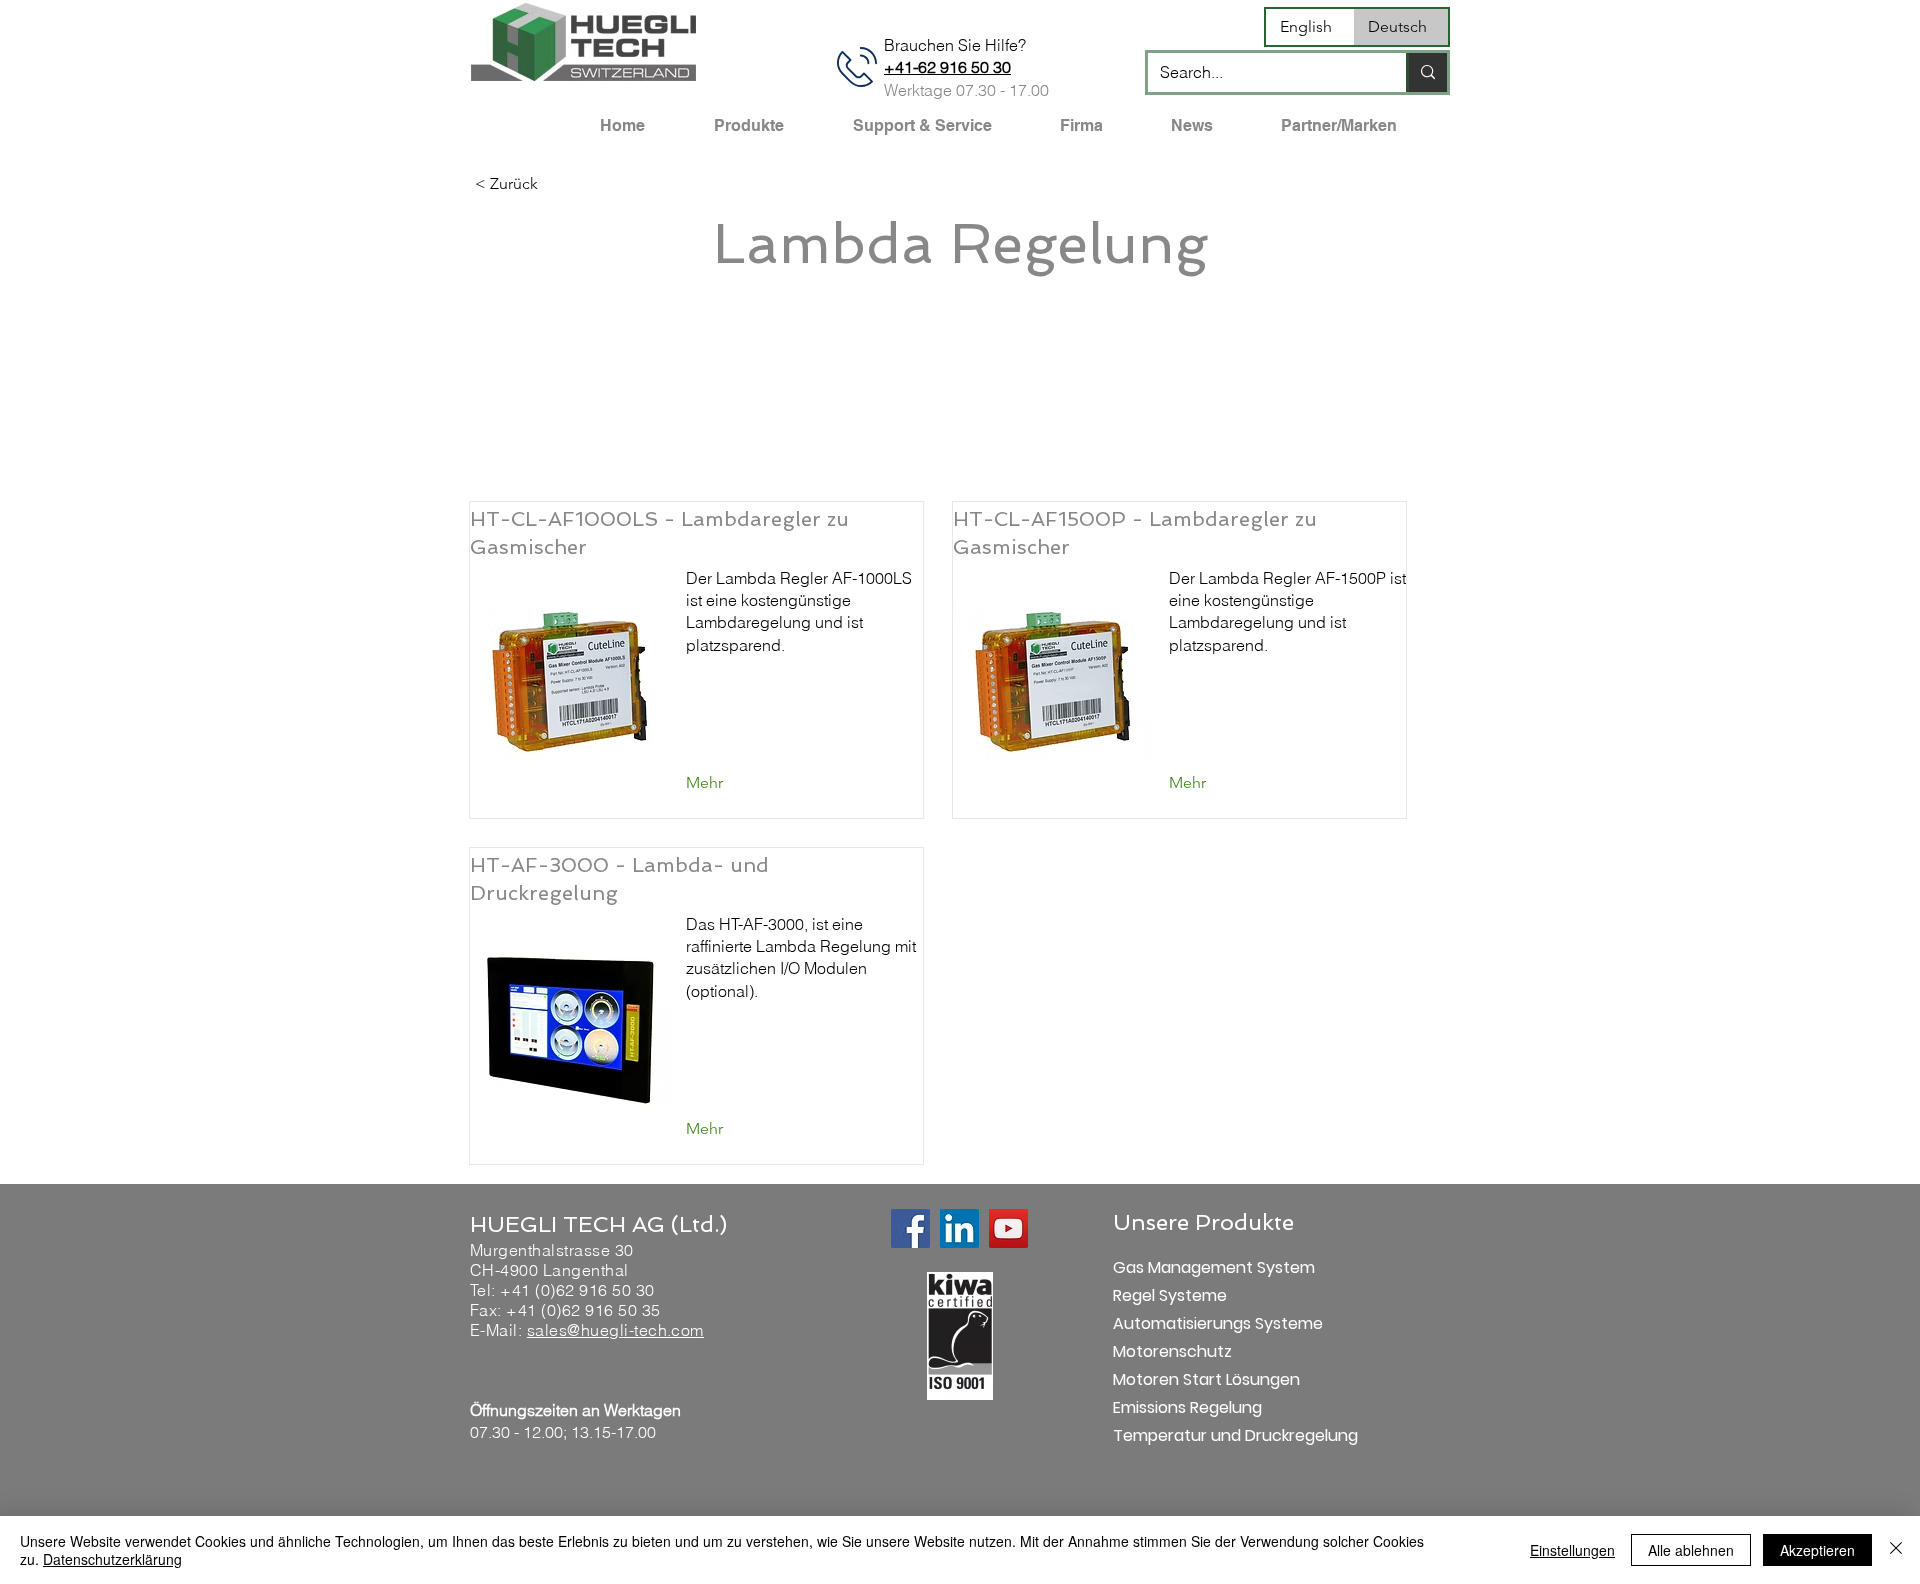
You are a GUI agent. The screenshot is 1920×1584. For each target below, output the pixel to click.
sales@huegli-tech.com (615, 1330)
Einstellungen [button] (1572, 1550)
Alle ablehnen (1691, 1550)
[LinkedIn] (959, 1228)
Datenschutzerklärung (112, 1559)
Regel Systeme (1170, 1295)
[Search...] (1426, 72)
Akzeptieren (1817, 1550)
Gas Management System (1183, 1267)
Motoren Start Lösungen (1183, 1379)
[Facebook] (910, 1228)
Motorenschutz (1172, 1351)
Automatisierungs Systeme (1183, 1323)
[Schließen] (1896, 1550)
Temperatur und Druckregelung (1183, 1435)
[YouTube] (1008, 1228)
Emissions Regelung (1183, 1407)
